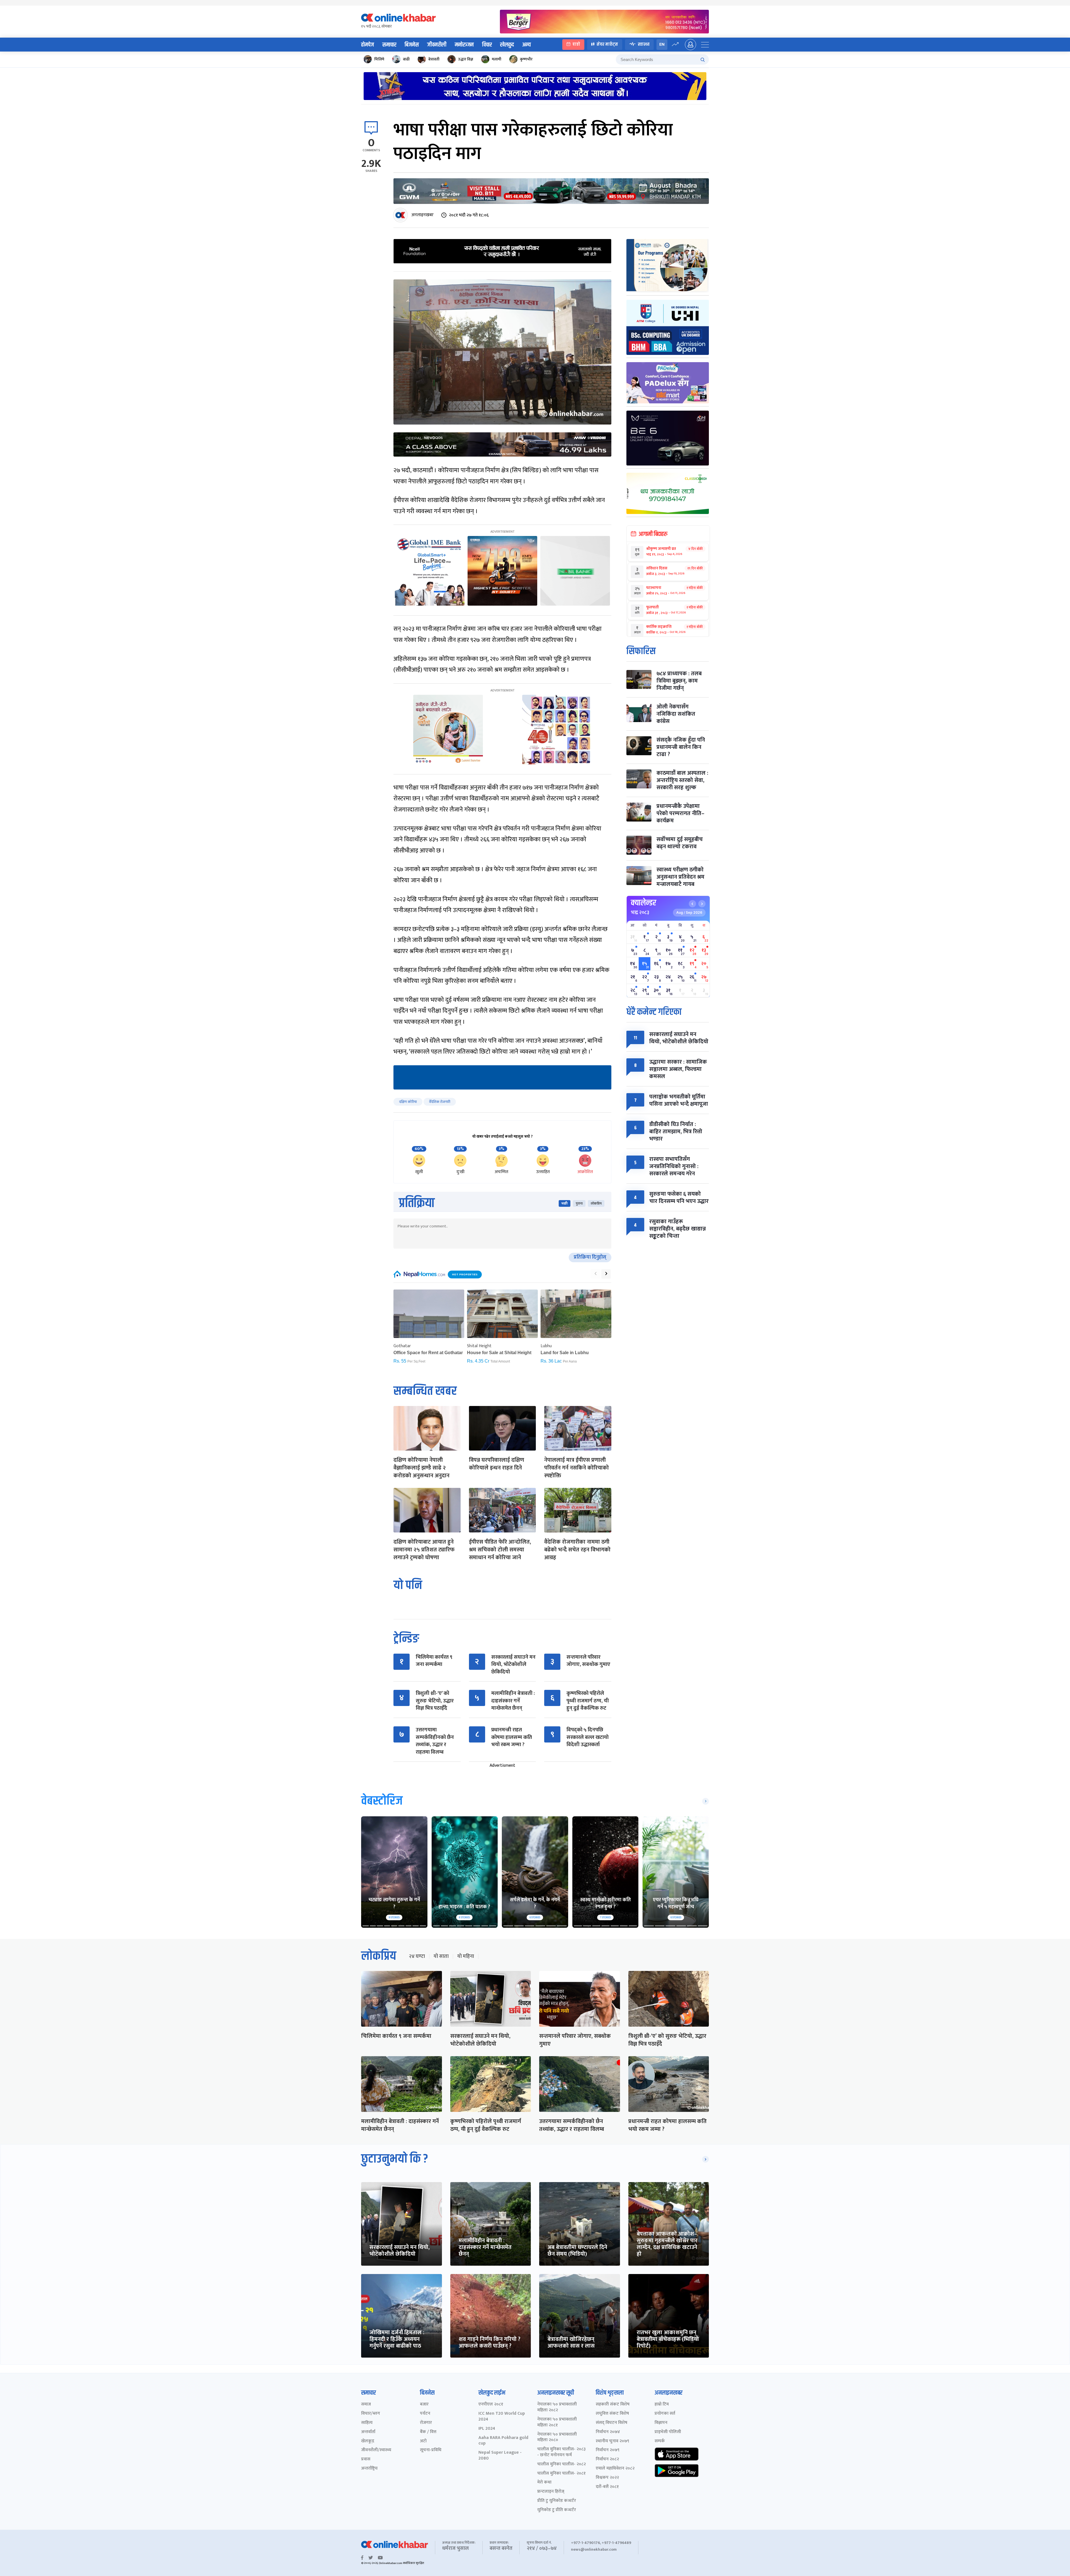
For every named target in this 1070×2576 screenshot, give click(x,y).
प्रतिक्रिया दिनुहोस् (590, 1257)
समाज (366, 2405)
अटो (423, 2441)
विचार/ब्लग (371, 2414)
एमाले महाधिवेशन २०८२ (615, 2469)
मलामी (497, 59)
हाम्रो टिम (662, 2405)
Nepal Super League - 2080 (500, 2456)
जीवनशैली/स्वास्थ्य (376, 2450)
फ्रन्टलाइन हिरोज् (551, 2492)
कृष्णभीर (526, 59)
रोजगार (426, 2423)
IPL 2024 (487, 2429)
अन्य (527, 45)
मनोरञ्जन (464, 45)
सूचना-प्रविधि (431, 2450)
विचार (487, 45)
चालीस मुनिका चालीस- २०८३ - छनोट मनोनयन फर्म (561, 2452)
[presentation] (595, 1274)
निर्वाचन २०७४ (608, 2432)
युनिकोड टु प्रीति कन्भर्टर (557, 2510)
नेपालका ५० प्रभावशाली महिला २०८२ (557, 2407)
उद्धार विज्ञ (466, 59)
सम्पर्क (660, 2441)
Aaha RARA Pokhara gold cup (503, 2441)
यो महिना (466, 1956)
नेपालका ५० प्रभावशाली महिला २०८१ (557, 2423)
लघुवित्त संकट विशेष (612, 2414)
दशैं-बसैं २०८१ (607, 2487)
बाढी (406, 59)
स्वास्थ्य (644, 44)
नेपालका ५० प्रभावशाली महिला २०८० (557, 2438)
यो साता (441, 1956)
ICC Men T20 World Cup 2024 (502, 2417)
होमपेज (368, 45)
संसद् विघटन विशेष (611, 2423)
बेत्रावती (434, 59)
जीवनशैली (437, 45)
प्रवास (366, 2459)
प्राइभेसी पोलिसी (668, 2432)
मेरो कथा (544, 2483)
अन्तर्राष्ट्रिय (369, 2469)
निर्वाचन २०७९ (608, 2450)
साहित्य (367, 2423)
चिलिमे (379, 59)
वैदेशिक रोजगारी (440, 1102)
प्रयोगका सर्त (665, 2414)
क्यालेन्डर (644, 903)
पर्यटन (425, 2414)
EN (662, 44)
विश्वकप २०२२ (607, 2478)
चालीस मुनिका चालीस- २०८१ (561, 2474)
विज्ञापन (661, 2423)
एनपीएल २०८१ (491, 2405)
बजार (424, 2405)
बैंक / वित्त (428, 2432)
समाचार (389, 45)
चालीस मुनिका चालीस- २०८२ (561, 2464)
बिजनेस (412, 45)
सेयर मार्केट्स (607, 44)
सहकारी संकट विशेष (613, 2405)
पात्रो (576, 44)
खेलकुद (507, 45)
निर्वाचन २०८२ (607, 2459)
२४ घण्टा (417, 1956)
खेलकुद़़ (368, 2441)
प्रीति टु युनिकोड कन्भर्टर (557, 2501)
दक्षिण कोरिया (408, 1102)
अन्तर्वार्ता (368, 2432)
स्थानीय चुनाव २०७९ (612, 2441)
